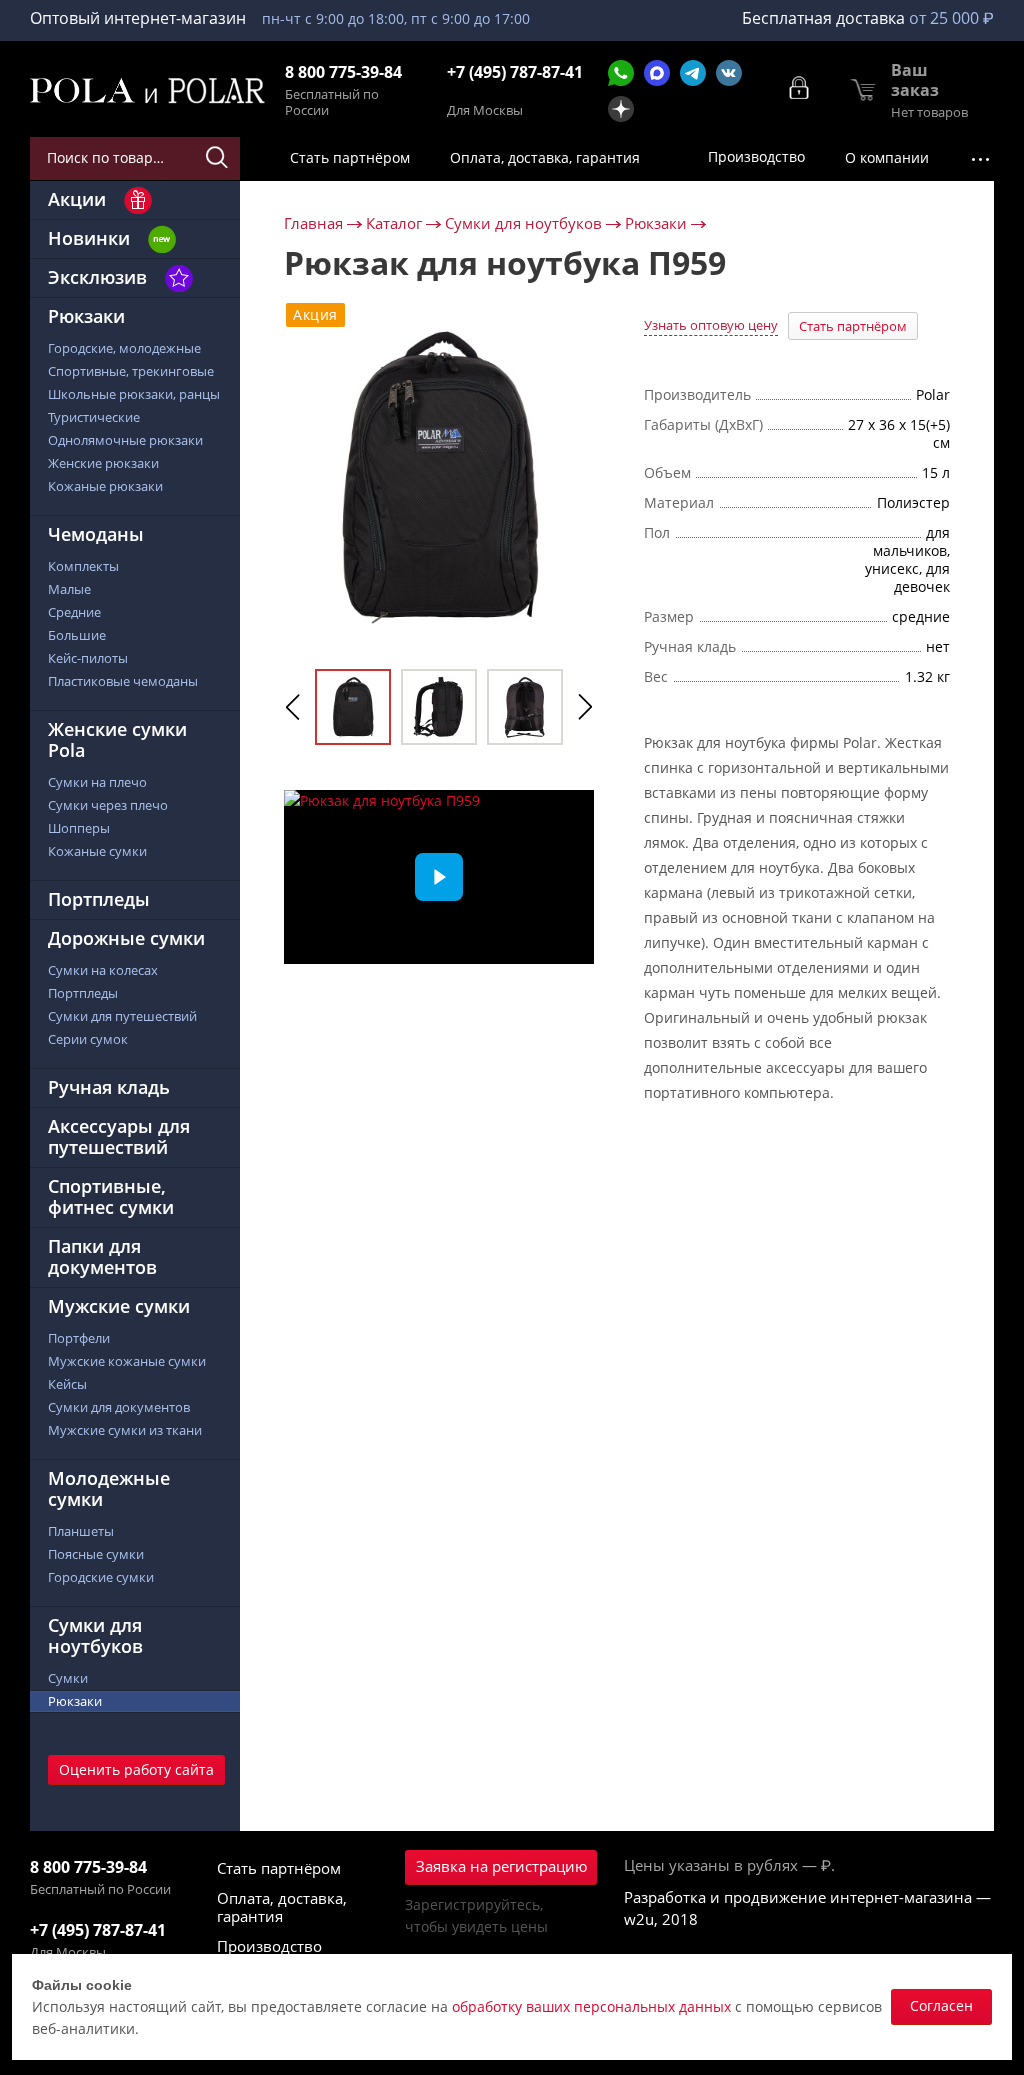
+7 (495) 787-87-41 (515, 72)
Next (585, 707)
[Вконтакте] (729, 73)
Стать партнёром (853, 326)
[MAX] (657, 73)
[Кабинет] (800, 88)
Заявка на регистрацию (501, 1866)
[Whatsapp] (621, 73)
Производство (269, 1946)
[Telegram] (693, 73)
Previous (293, 707)
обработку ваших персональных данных (591, 2006)
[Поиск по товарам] (218, 158)
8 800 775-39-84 (343, 72)
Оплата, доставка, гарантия (282, 1907)
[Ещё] (979, 159)
